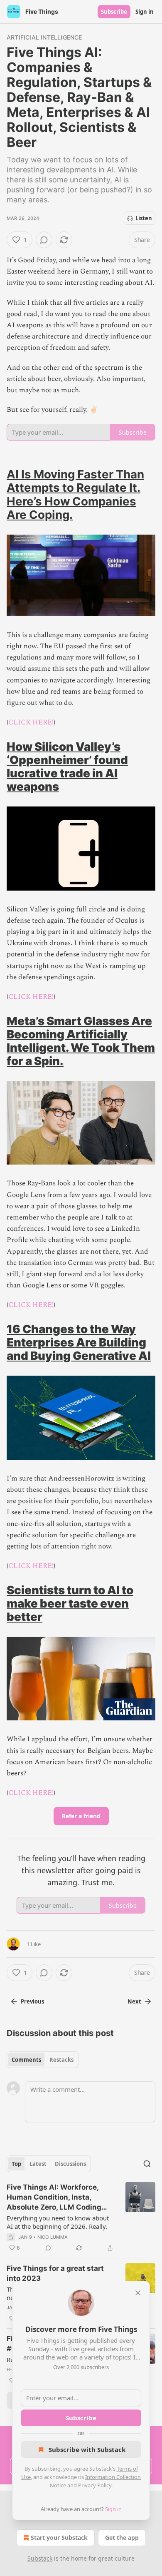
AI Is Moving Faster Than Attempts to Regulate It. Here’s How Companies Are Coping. (75, 494)
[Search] (147, 2164)
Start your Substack (59, 2537)
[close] (138, 2293)
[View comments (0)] (44, 240)
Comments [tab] (26, 2060)
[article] (81, 2218)
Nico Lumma (53, 2237)
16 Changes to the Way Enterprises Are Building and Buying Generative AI (79, 1342)
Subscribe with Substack (87, 2449)
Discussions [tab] (70, 2164)
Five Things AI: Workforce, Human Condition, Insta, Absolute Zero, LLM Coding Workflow (54, 2198)
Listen (144, 218)
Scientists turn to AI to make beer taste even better (70, 1603)
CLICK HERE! (31, 722)
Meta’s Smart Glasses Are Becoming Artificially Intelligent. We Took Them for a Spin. (81, 1041)
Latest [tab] (38, 2164)
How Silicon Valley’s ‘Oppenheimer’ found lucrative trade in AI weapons (67, 767)
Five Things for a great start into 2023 (55, 2273)
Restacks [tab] (61, 2060)
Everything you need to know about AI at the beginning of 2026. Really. (58, 2222)
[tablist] (43, 2060)
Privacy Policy (95, 2485)
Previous (32, 2001)
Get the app (122, 2537)
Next (134, 2001)
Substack (40, 2558)
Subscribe (114, 12)
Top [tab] (16, 2164)
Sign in (145, 12)
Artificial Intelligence (44, 37)
